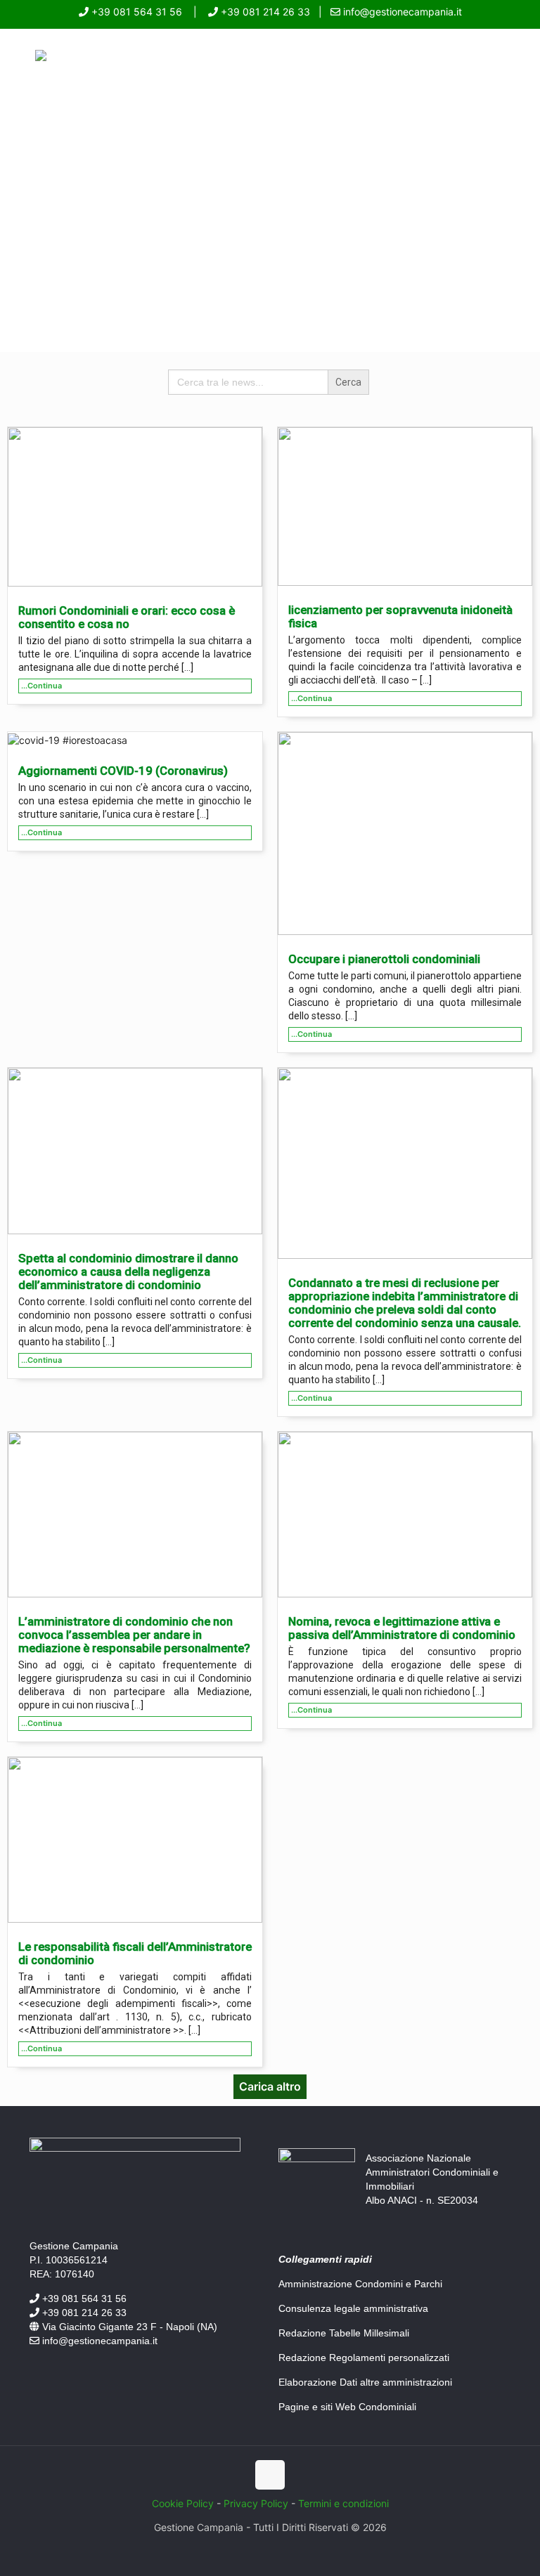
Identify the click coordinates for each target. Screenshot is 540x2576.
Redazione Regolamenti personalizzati (364, 2358)
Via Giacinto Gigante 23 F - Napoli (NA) (128, 2327)
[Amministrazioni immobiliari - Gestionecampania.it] (41, 57)
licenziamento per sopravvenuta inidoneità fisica (400, 616)
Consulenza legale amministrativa (353, 2308)
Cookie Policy (183, 2503)
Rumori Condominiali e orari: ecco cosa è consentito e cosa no (127, 617)
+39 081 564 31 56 (135, 12)
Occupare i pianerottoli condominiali (384, 959)
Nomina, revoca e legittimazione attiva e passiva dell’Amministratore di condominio (402, 1628)
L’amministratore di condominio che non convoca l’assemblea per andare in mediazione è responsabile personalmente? (134, 1635)
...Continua (41, 686)
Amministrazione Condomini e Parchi (360, 2284)
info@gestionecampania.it (401, 12)
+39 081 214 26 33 (264, 12)
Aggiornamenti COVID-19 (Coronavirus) (123, 771)
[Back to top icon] (270, 2475)
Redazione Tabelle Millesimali (344, 2333)
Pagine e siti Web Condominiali (347, 2407)
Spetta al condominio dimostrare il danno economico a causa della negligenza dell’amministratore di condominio (128, 1271)
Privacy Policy (256, 2503)
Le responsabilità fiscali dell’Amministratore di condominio (135, 1953)
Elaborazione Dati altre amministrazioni (365, 2382)
